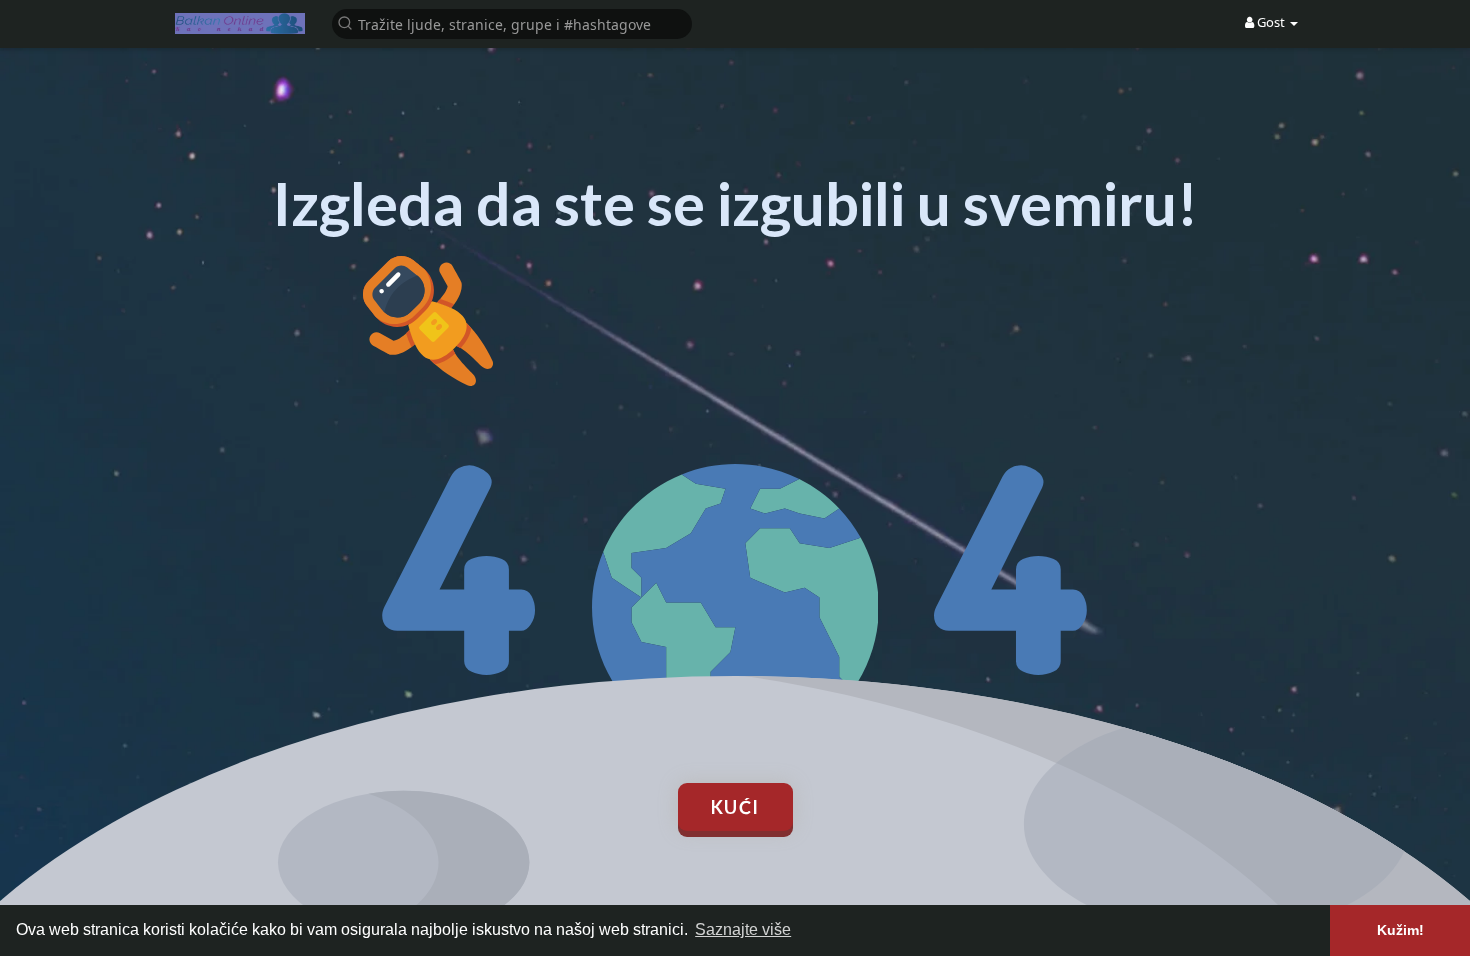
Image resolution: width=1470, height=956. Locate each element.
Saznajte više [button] (743, 929)
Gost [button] (1271, 22)
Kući (735, 807)
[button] (512, 22)
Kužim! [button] (1400, 930)
